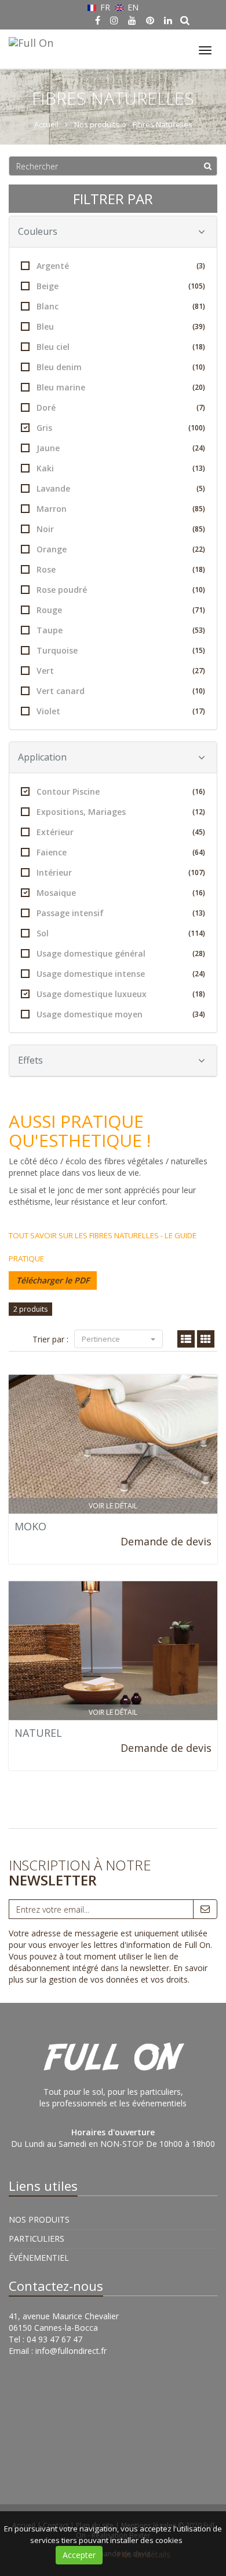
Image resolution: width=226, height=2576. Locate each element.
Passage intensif (121, 913)
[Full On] (30, 41)
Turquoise (121, 650)
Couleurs (38, 231)
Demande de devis (166, 1541)
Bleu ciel (121, 347)
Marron (121, 509)
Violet (121, 711)
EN (132, 7)
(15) (199, 650)
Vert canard (121, 691)
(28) (199, 953)
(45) (199, 832)
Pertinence (102, 1339)
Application (42, 757)
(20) (199, 387)
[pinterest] (150, 20)
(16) (199, 791)
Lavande (121, 488)
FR (105, 7)
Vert (121, 671)
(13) (199, 468)
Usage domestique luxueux (121, 994)
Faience (121, 852)
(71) (199, 610)
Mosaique (121, 893)
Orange (121, 549)
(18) (199, 347)
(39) (199, 326)
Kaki (121, 468)
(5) (201, 488)
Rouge (121, 610)
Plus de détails (143, 2554)
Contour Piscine (121, 791)
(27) (199, 671)
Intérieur (121, 872)
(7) (201, 407)
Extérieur (121, 832)
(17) (199, 711)
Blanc (121, 306)
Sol (121, 933)
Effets (30, 1060)
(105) (197, 286)
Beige (121, 286)
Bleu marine (121, 387)
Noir (121, 529)
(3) (201, 266)
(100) (197, 428)
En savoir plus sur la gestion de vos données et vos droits (108, 1974)
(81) (199, 306)
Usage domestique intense (121, 974)
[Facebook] (98, 20)
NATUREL (38, 1733)
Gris (121, 428)
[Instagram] (114, 20)
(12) (199, 812)
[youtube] (132, 20)
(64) (199, 852)
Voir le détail (113, 1506)
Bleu (121, 326)
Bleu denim (121, 367)
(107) (197, 872)
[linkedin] (168, 20)
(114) (197, 933)
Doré (121, 407)
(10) (199, 367)
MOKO (30, 1526)
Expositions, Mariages (121, 812)
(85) (199, 509)
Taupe (121, 630)
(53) (199, 630)
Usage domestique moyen (121, 1014)
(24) (199, 448)
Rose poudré (121, 590)
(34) (199, 1014)
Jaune (121, 448)
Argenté (121, 266)
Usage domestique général (121, 953)
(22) (199, 549)
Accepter (79, 2555)
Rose (121, 569)
